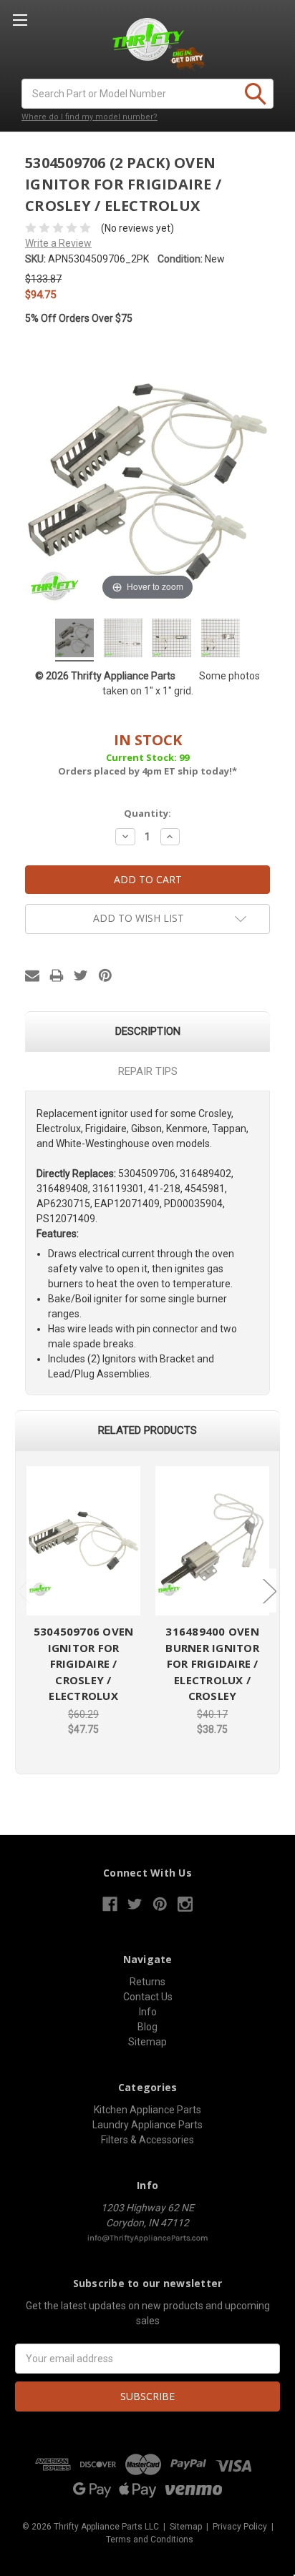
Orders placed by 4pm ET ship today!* (147, 754)
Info (148, 2012)
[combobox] (147, 94)
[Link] (83, 1541)
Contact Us (148, 1997)
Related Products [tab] (147, 1430)
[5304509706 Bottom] (221, 640)
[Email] (32, 975)
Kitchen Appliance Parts (147, 2110)
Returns (147, 1982)
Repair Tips (148, 1071)
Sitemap (147, 2042)
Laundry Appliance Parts (147, 2125)
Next (269, 1591)
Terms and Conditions (150, 2540)
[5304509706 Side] (172, 640)
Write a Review (58, 243)
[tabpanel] (84, 1602)
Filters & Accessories (147, 2140)
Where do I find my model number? (90, 117)
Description (148, 1031)
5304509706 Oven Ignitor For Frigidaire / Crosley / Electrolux (84, 1663)
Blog (147, 2027)
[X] (81, 975)
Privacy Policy (240, 2527)
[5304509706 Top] (123, 640)
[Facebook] (110, 1904)
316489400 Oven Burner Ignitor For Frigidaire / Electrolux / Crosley (212, 1663)
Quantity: (147, 813)
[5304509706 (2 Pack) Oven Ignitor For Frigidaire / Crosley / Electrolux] (74, 640)
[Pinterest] (105, 975)
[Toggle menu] (20, 20)
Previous (23, 1591)
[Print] (57, 975)
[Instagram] (185, 1904)
